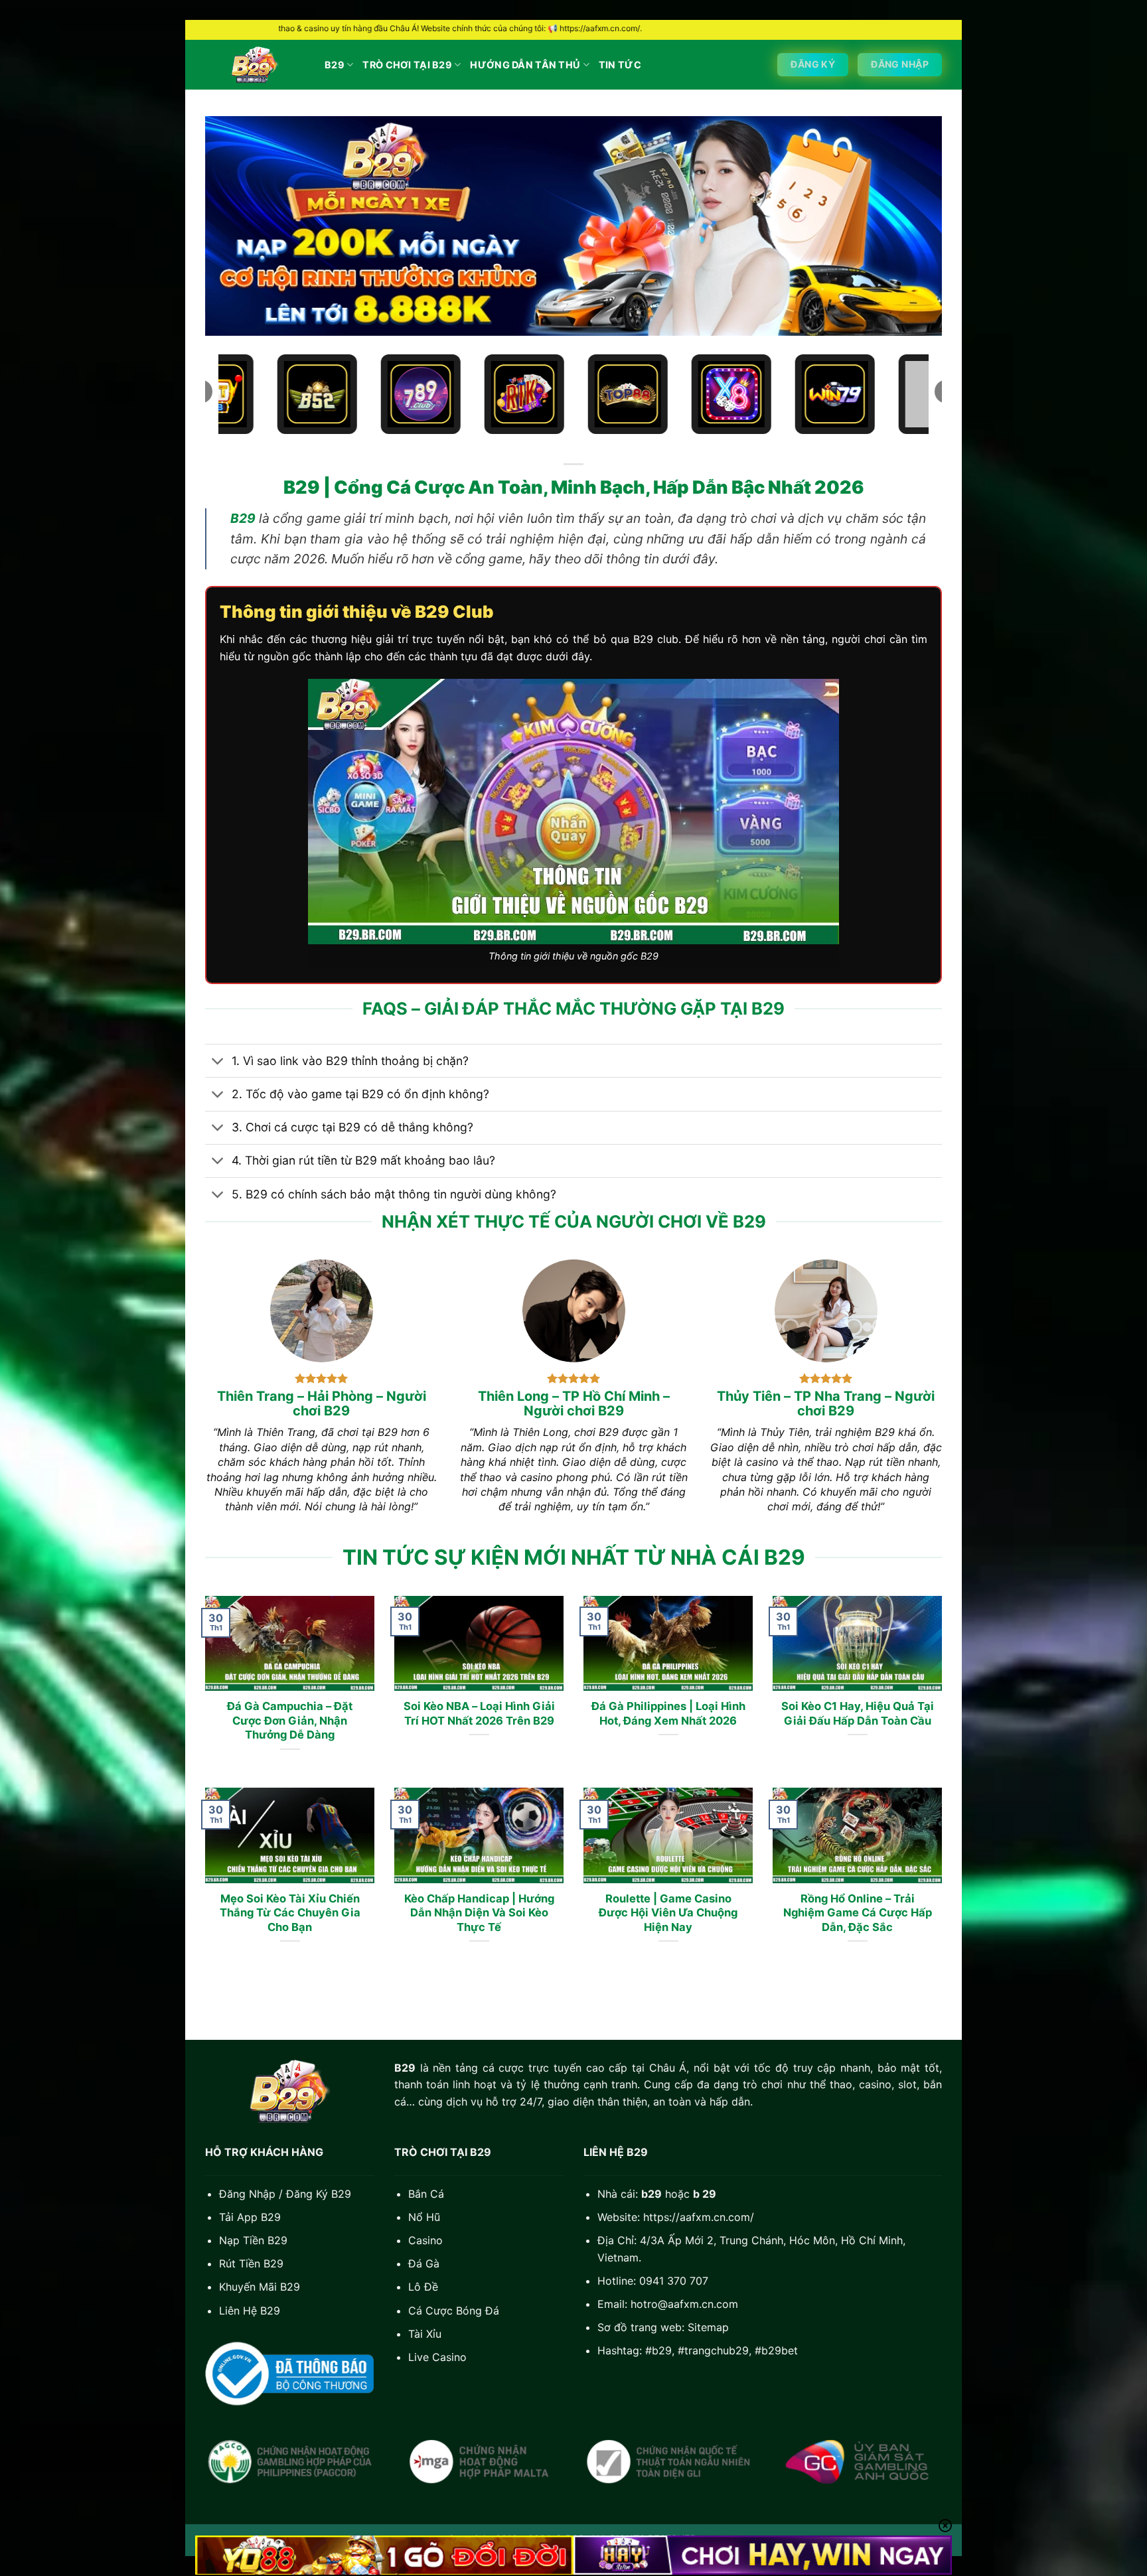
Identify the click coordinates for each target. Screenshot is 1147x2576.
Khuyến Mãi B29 (260, 2287)
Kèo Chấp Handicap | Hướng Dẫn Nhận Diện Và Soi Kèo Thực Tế (479, 1913)
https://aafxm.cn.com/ (699, 2217)
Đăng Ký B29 (319, 2194)
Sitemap (708, 2327)
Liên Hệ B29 (250, 2311)
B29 (335, 65)
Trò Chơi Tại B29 (407, 65)
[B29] (255, 65)
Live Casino (437, 2357)
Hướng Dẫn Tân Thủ (525, 65)
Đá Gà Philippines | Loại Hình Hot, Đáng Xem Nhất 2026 (668, 1713)
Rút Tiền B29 (251, 2263)
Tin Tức (620, 65)
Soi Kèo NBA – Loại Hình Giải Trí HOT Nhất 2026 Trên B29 (479, 1713)
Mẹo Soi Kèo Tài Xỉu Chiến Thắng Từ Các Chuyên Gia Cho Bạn (290, 1913)
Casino (425, 2240)
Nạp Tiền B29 (253, 2240)
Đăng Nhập (247, 2194)
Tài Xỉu (425, 2334)
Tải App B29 (250, 2217)
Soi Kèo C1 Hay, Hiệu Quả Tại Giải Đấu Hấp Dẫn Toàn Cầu (858, 1713)
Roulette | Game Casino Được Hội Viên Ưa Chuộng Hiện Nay (668, 1913)
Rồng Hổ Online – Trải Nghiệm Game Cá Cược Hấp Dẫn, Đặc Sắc (858, 1913)
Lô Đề (423, 2287)
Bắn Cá (426, 2194)
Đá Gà (424, 2263)
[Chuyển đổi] (218, 1062)
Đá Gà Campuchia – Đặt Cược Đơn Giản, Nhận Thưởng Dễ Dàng (290, 1720)
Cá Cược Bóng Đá (454, 2311)
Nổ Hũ (424, 2217)
